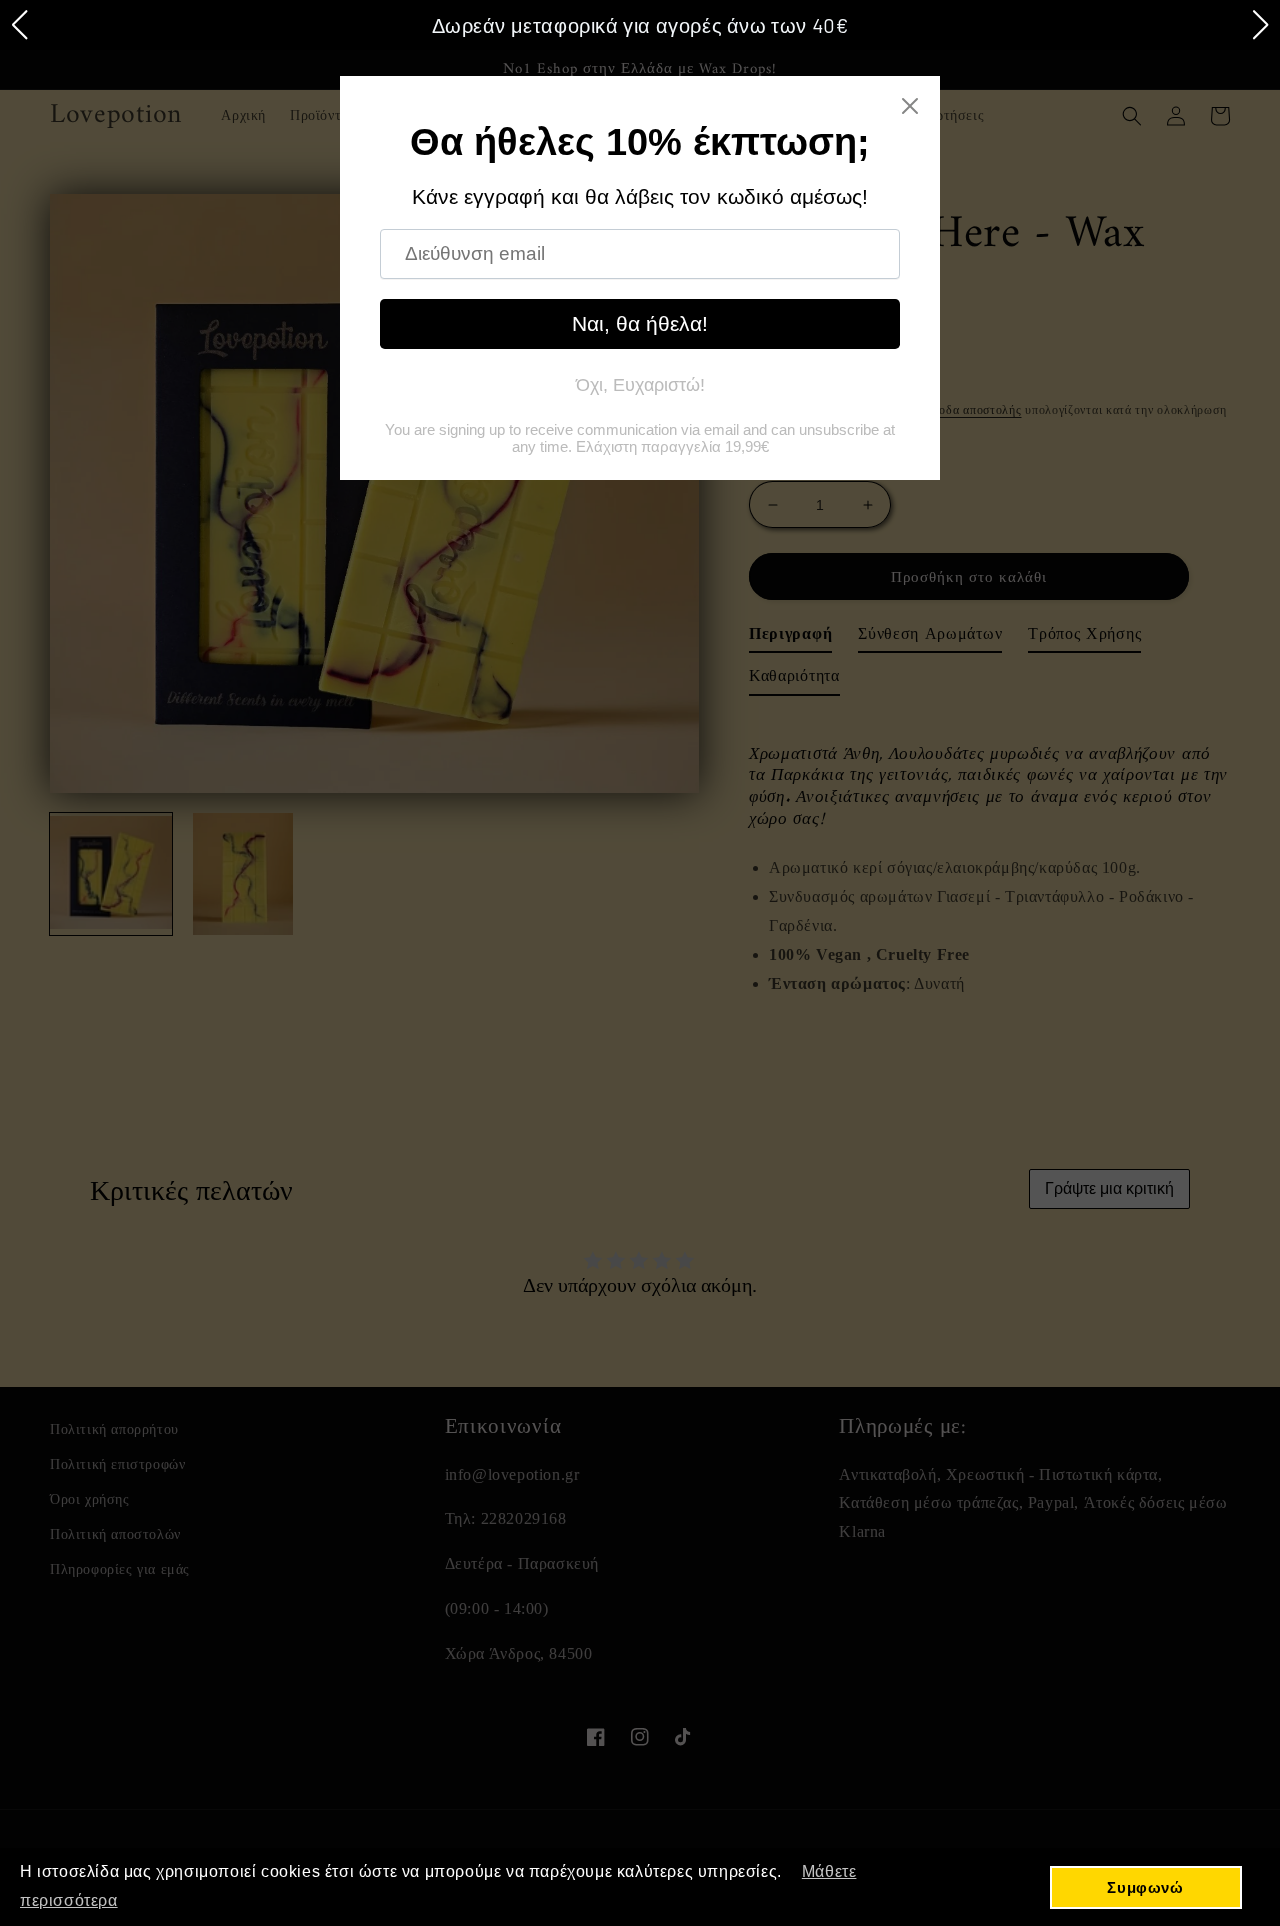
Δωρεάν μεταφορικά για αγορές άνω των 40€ (640, 25)
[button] (19, 25)
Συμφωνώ (1145, 1887)
